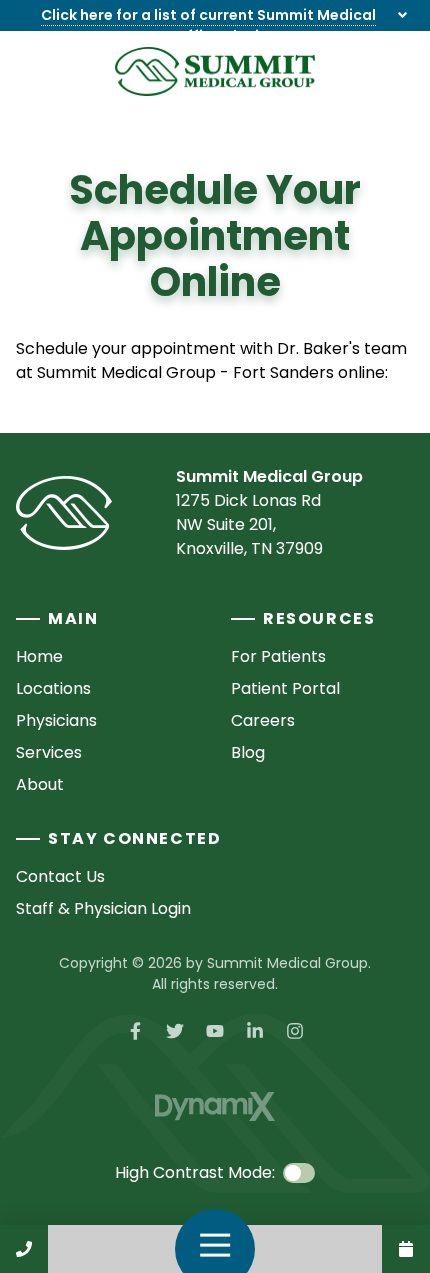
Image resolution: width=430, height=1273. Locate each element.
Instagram (295, 1031)
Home (39, 656)
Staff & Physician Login (103, 908)
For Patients (278, 656)
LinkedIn (255, 1031)
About (40, 784)
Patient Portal (285, 688)
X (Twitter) (175, 1031)
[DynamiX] (215, 1106)
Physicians (56, 720)
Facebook (135, 1031)
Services (49, 752)
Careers (263, 720)
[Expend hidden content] (402, 15)
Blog (248, 752)
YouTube (215, 1031)
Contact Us (406, 1249)
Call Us (24, 1249)
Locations (53, 688)
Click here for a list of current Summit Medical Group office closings (208, 25)
